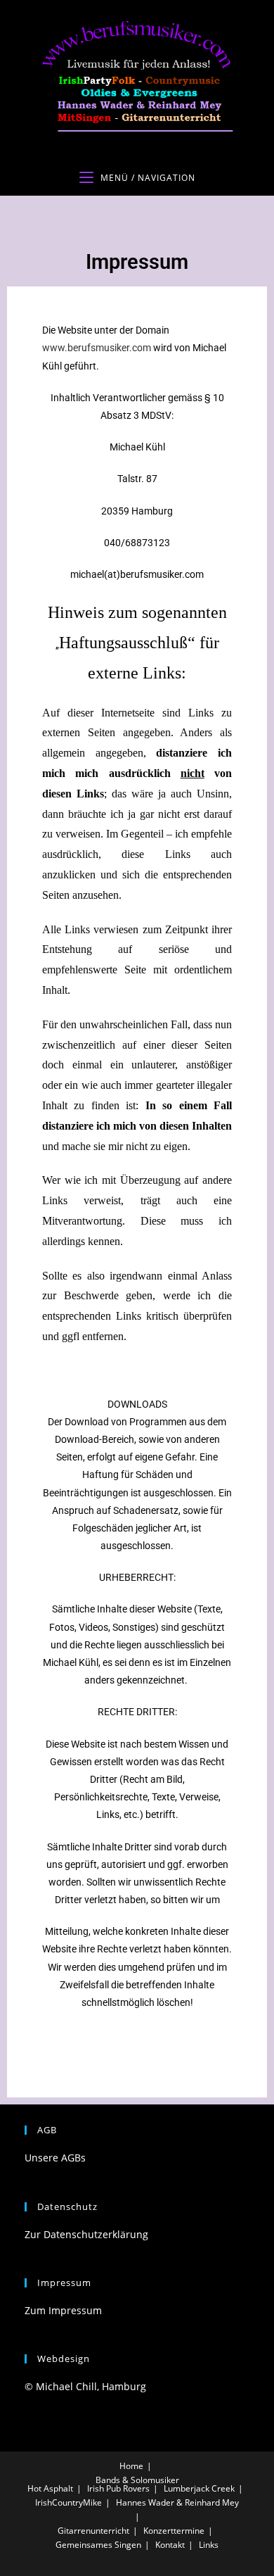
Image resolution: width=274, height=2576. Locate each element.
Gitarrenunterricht (93, 2531)
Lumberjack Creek (199, 2488)
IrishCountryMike (68, 2502)
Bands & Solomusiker (137, 2480)
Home (131, 2466)
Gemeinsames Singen (98, 2545)
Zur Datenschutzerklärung (86, 2234)
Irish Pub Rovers (118, 2488)
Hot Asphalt (50, 2488)
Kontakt (170, 2545)
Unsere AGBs (55, 2158)
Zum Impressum (63, 2310)
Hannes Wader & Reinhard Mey (177, 2502)
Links (209, 2545)
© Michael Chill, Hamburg (85, 2386)
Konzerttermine (174, 2531)
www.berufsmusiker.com (97, 348)
